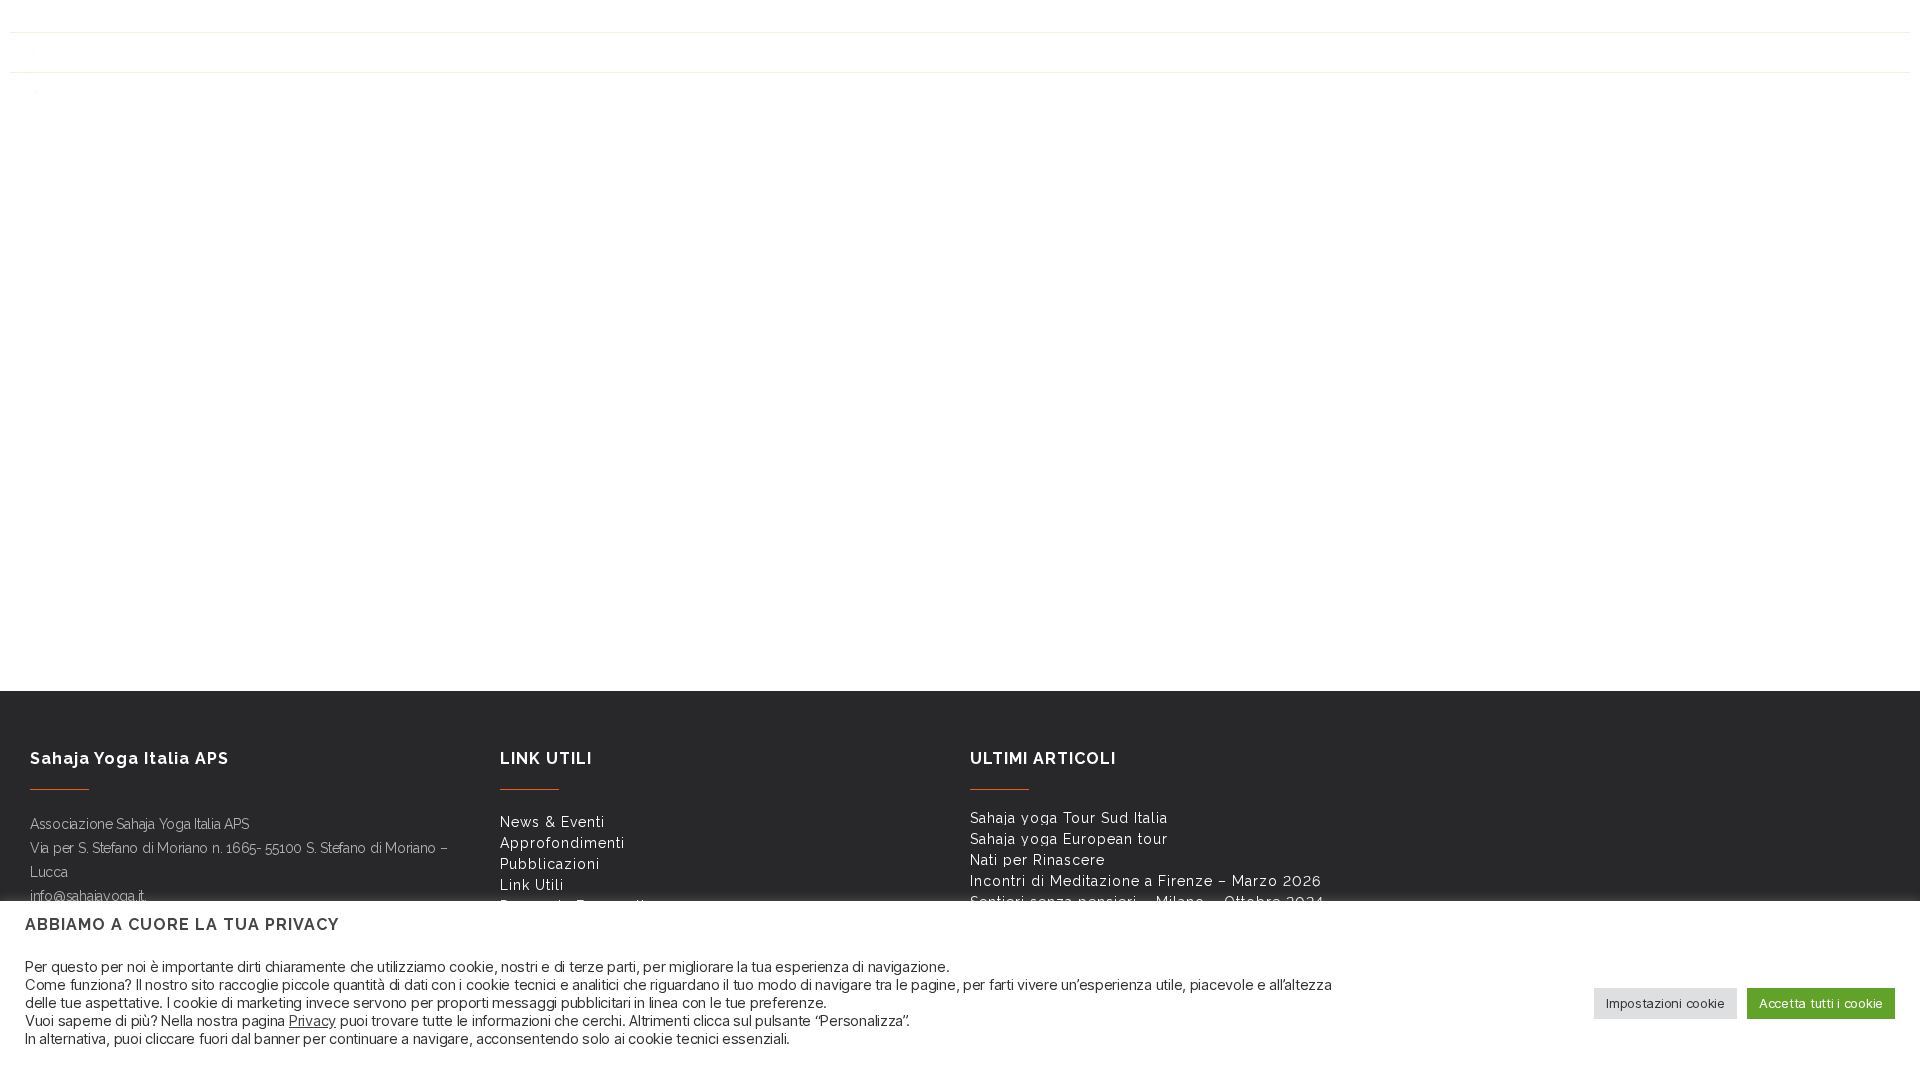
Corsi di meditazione (1681, 96)
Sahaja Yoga (1251, 96)
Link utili (1545, 20)
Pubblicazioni (1464, 20)
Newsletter (1653, 20)
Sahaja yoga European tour (1069, 839)
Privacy (312, 1021)
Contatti (1730, 20)
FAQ (1594, 20)
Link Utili (532, 885)
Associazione (1841, 96)
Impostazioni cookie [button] (1665, 1003)
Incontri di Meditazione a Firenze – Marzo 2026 (1145, 881)
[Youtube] (71, 17)
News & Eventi (1253, 20)
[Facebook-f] (37, 17)
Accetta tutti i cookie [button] (1821, 1003)
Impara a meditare (1506, 96)
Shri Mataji (1369, 96)
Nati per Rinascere (1037, 860)
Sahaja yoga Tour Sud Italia (1069, 818)
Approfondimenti (1358, 20)
